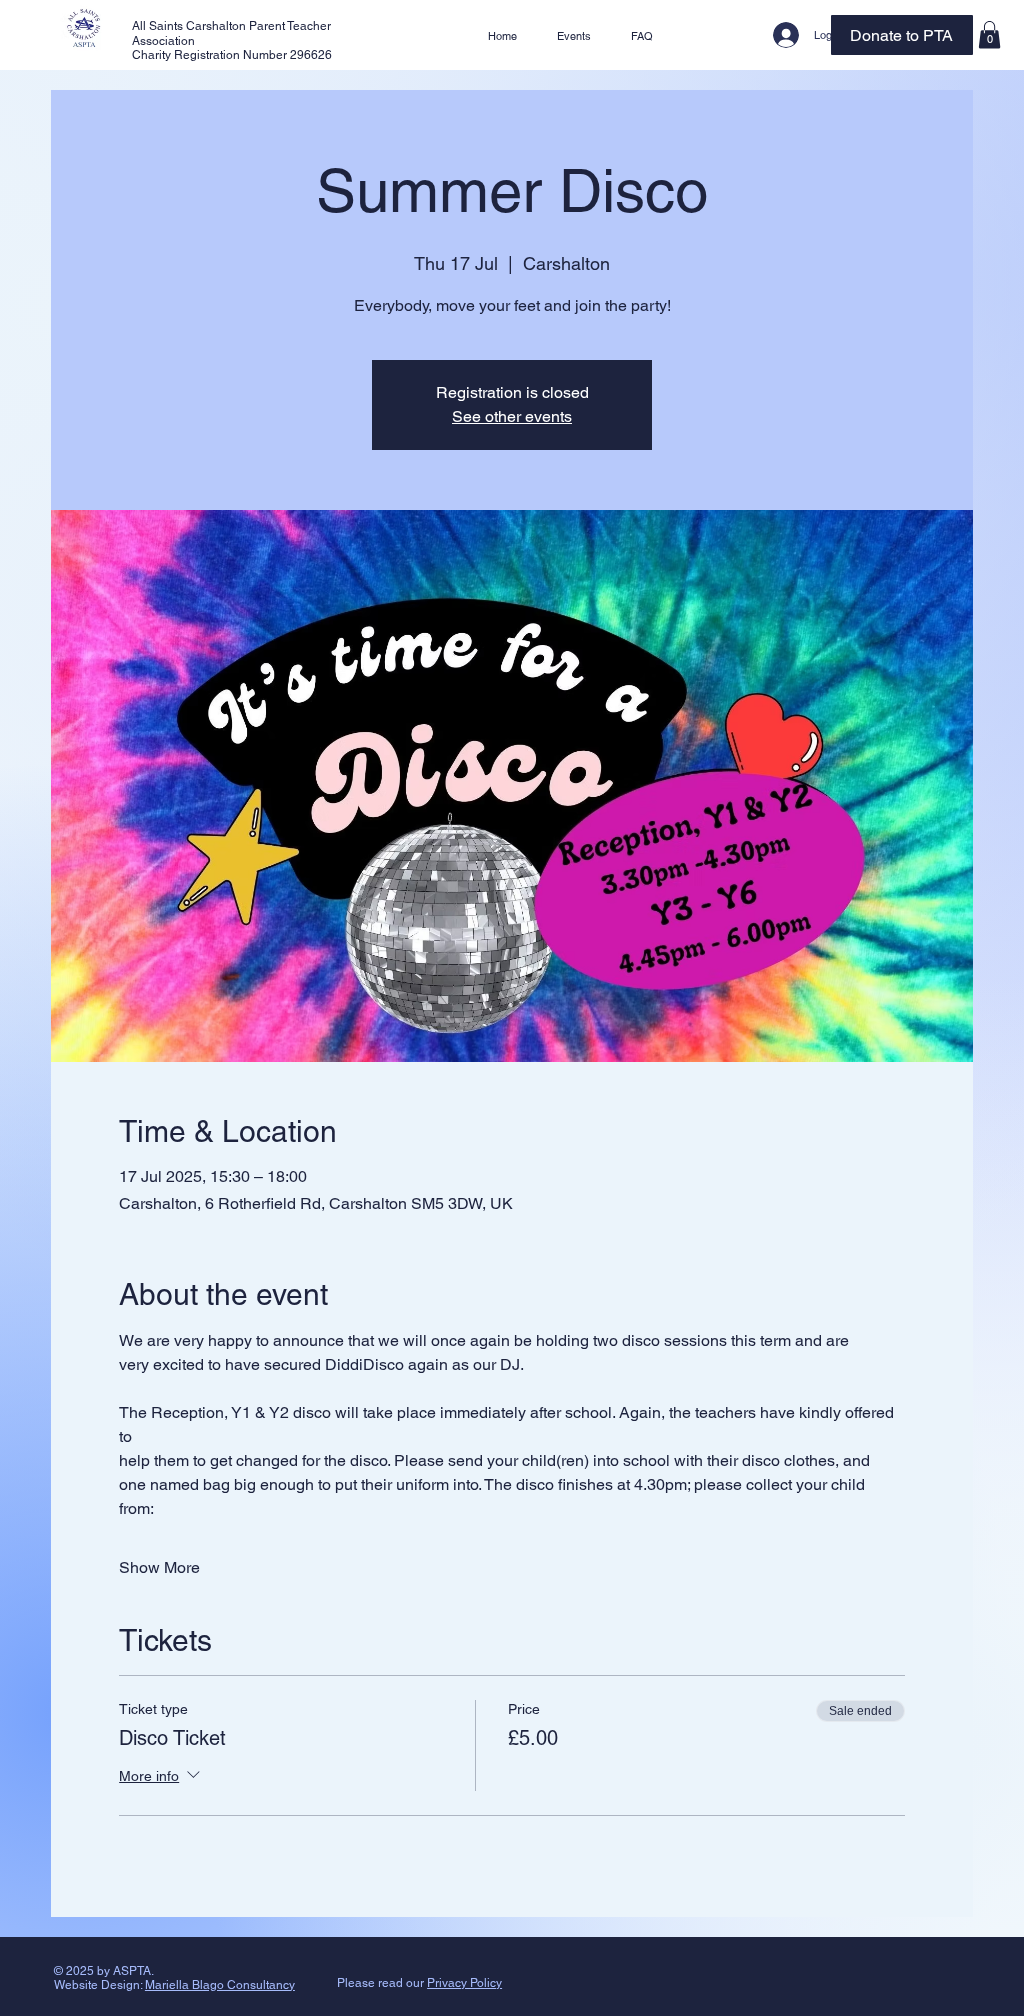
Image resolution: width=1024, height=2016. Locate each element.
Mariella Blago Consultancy (220, 1985)
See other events (512, 416)
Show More (159, 1567)
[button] (989, 34)
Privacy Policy (464, 1983)
